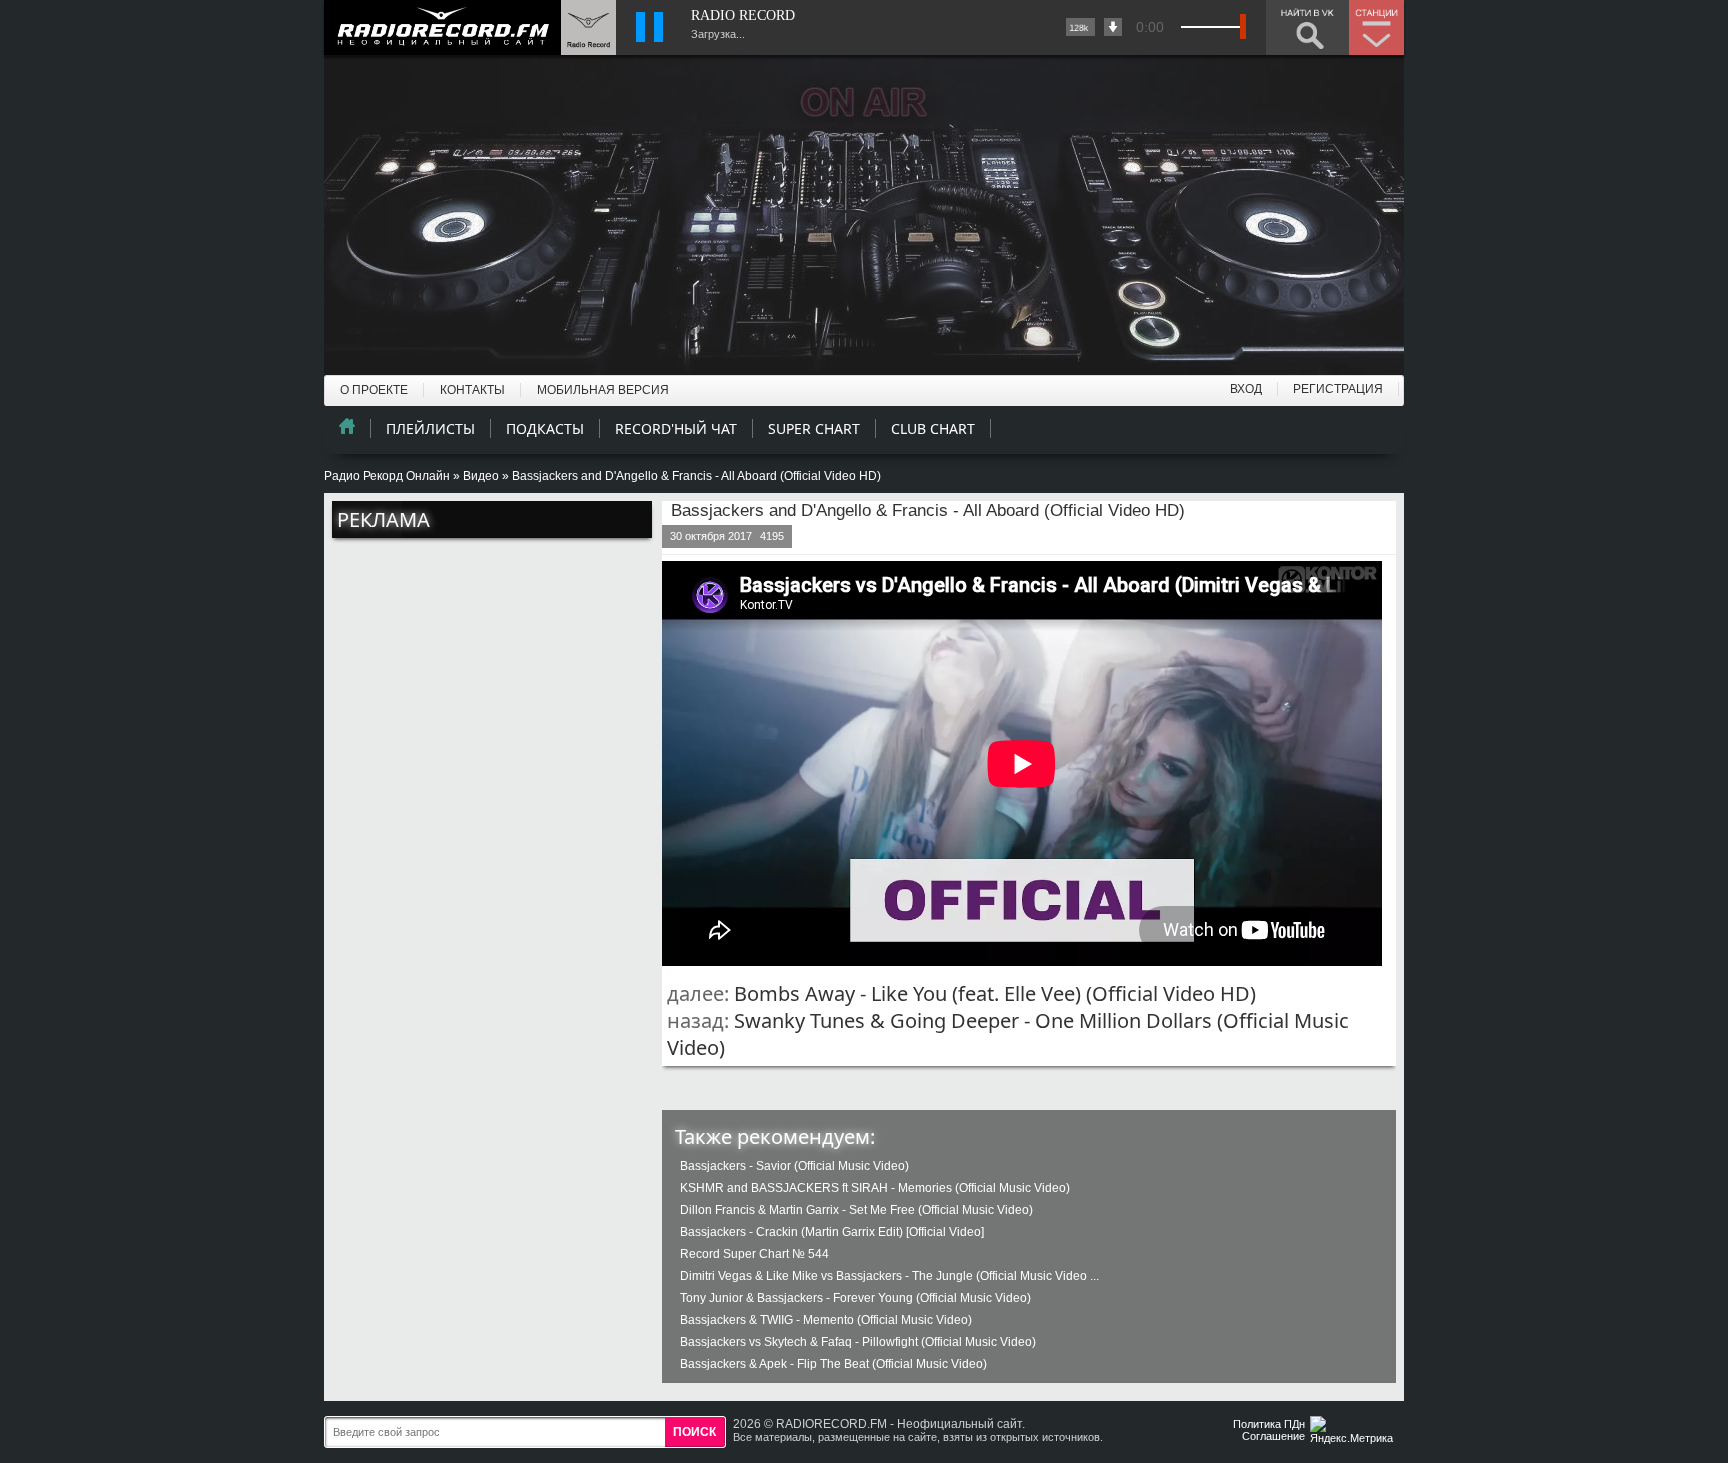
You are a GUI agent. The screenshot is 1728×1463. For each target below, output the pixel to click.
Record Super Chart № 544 (754, 1254)
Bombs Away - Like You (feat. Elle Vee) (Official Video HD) (995, 993)
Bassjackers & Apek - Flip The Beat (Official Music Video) (833, 1364)
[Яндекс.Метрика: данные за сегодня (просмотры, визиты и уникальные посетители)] (1354, 1431)
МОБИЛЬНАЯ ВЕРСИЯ (603, 390)
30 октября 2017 (711, 536)
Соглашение (1273, 1436)
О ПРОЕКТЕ (374, 390)
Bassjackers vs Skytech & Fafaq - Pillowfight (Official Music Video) (858, 1342)
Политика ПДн (1269, 1424)
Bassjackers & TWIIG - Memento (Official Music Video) (826, 1320)
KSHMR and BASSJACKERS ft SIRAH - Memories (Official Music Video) (875, 1188)
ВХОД (1246, 389)
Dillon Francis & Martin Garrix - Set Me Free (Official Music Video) (856, 1210)
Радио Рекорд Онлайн (387, 476)
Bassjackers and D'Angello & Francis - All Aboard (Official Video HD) (928, 510)
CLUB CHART (933, 428)
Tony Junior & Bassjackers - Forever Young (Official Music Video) (855, 1298)
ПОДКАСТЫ (545, 428)
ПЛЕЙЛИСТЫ (430, 428)
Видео (481, 476)
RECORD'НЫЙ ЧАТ (676, 428)
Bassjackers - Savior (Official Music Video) (794, 1166)
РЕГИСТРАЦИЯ (1338, 389)
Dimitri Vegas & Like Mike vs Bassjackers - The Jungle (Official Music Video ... (889, 1276)
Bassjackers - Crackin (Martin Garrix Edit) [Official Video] (832, 1232)
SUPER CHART (814, 428)
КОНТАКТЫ (472, 390)
